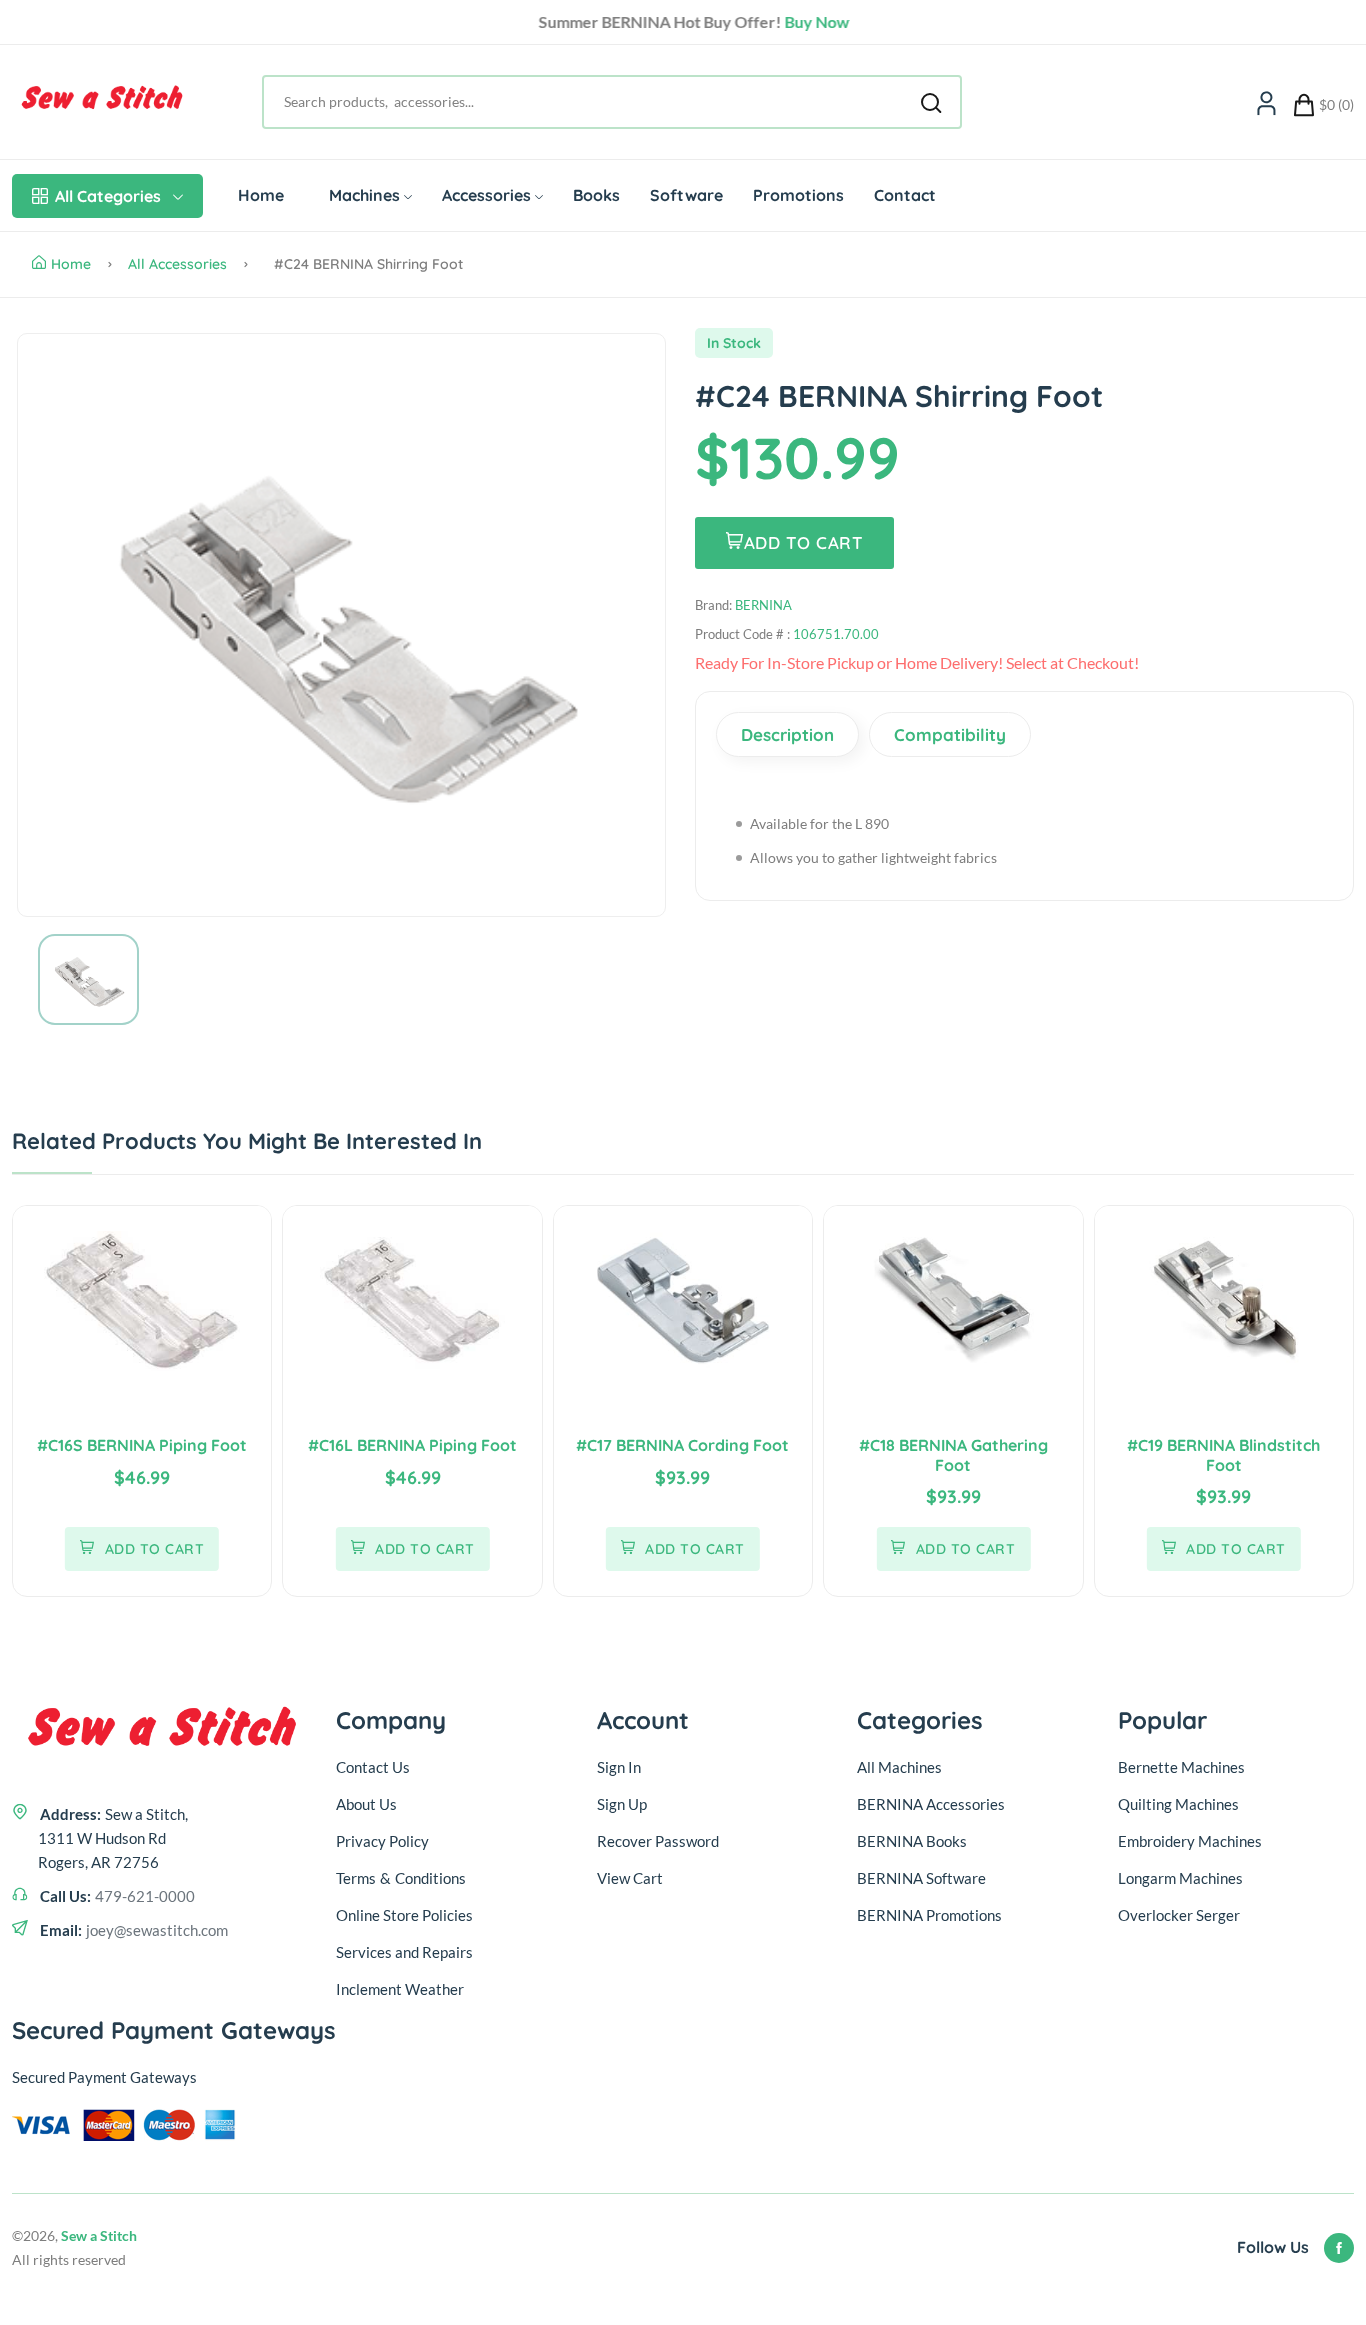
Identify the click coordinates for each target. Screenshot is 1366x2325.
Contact (905, 195)
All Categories (108, 196)
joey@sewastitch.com (157, 1930)
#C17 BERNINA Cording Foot (682, 1445)
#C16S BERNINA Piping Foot (142, 1445)
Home (261, 195)
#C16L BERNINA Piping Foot (412, 1445)
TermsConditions (401, 1878)
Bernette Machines (1181, 1767)
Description (787, 734)
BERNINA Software (921, 1878)
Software (686, 195)
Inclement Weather (400, 1989)
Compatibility (950, 734)
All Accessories (177, 264)
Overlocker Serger (1179, 1915)
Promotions (798, 195)
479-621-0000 (145, 1896)
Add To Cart (804, 542)
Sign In (619, 1767)
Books (596, 195)
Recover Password (658, 1841)
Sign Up (622, 1804)
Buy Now (806, 21)
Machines (364, 195)
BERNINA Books (912, 1841)
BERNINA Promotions (929, 1915)
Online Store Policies (404, 1915)
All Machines (899, 1767)
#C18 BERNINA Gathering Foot (953, 1454)
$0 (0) (1336, 104)
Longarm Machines (1180, 1878)
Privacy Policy (382, 1841)
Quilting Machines (1178, 1804)
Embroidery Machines (1190, 1841)
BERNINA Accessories (931, 1804)
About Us (366, 1804)
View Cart (630, 1878)
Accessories (486, 195)
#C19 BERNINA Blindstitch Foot (1223, 1454)
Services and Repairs (404, 1952)
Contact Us (373, 1767)
